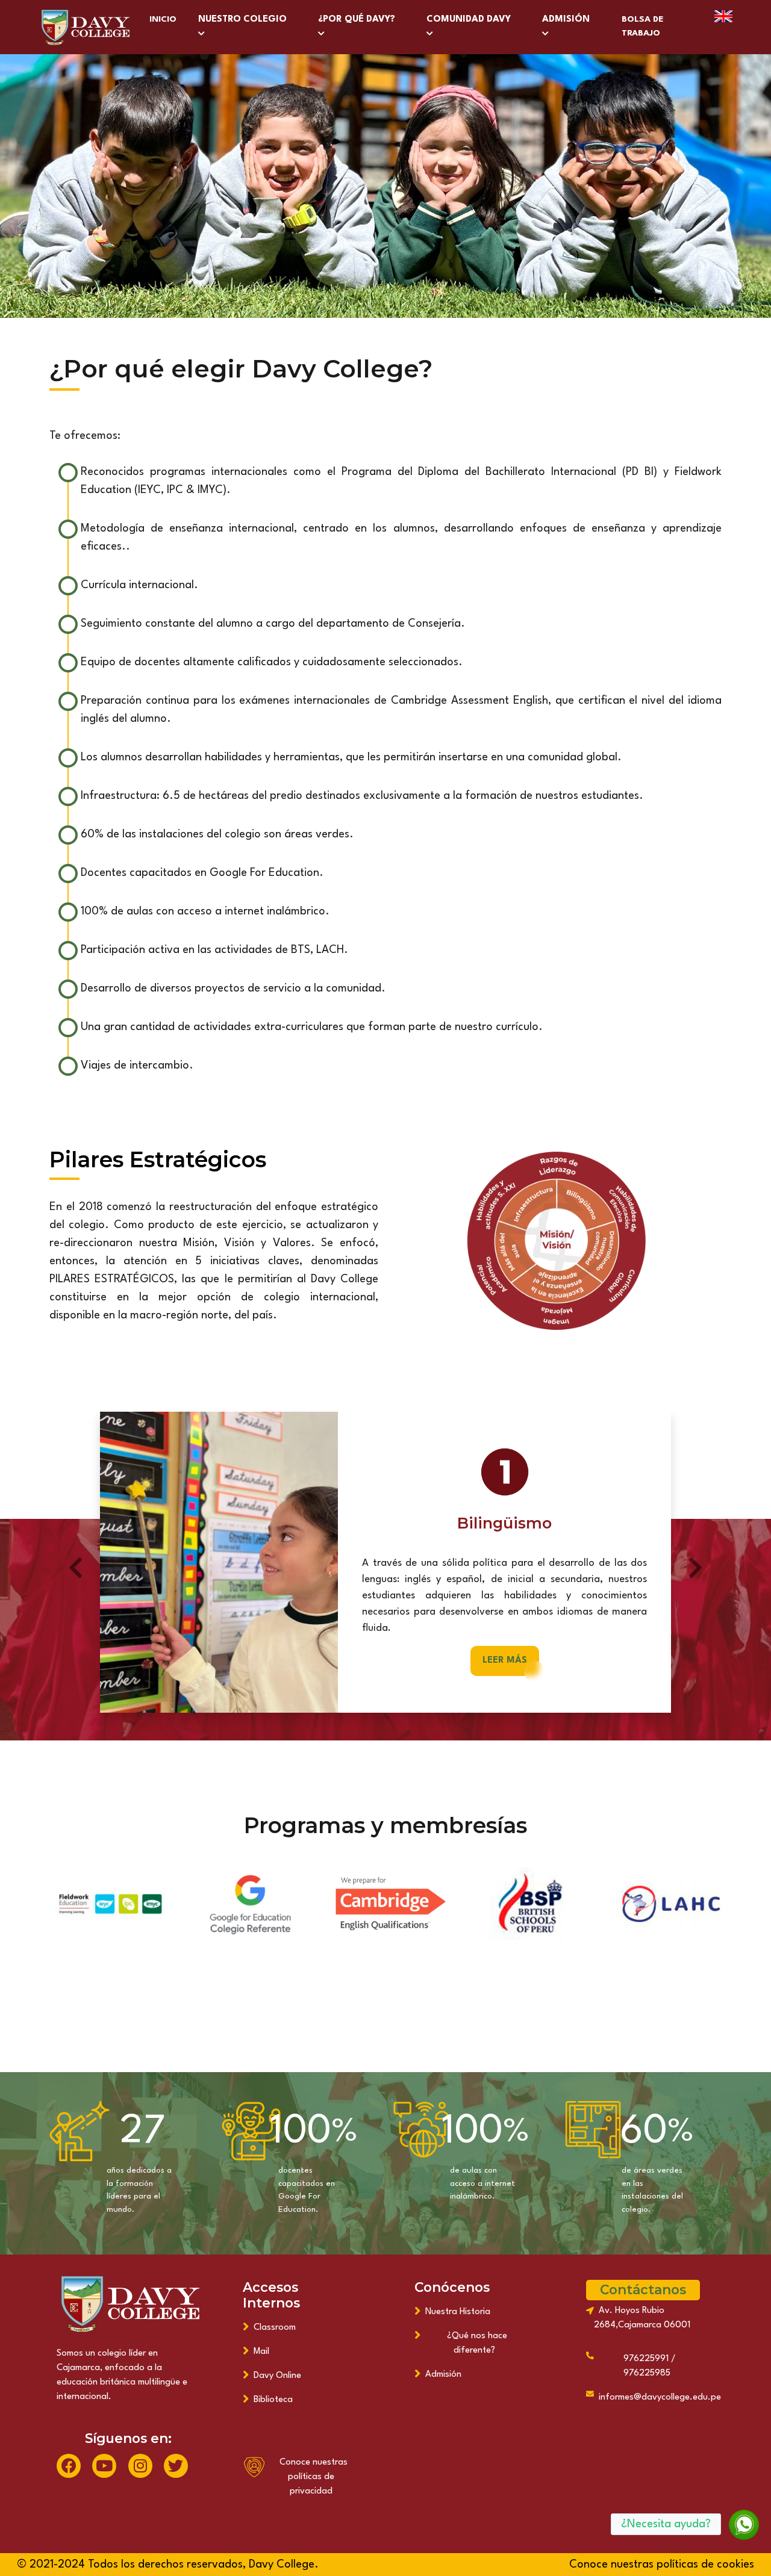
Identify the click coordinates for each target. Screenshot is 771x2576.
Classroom (272, 2328)
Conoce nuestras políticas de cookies (662, 2565)
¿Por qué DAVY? (359, 20)
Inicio (163, 19)
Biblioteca (271, 2400)
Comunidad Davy (471, 20)
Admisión (568, 20)
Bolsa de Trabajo (643, 26)
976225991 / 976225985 (647, 2366)
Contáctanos (643, 2289)
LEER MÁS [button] (505, 1661)
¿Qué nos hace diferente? (475, 2343)
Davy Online (275, 2376)
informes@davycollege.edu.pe (657, 2398)
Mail (259, 2352)
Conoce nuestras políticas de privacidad (311, 2477)
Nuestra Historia (455, 2312)
